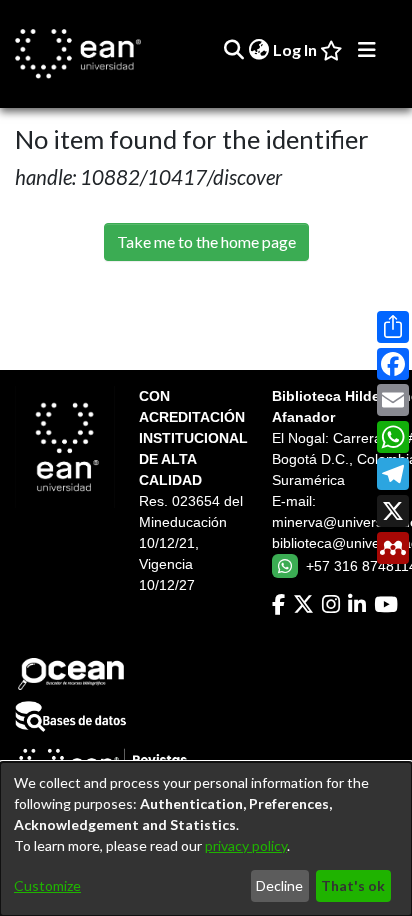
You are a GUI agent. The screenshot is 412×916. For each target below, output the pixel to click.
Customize (47, 885)
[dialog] (206, 839)
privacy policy (246, 845)
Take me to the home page (206, 241)
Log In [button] (296, 49)
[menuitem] (258, 50)
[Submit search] (233, 50)
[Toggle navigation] (367, 50)
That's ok (353, 885)
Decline (279, 885)
